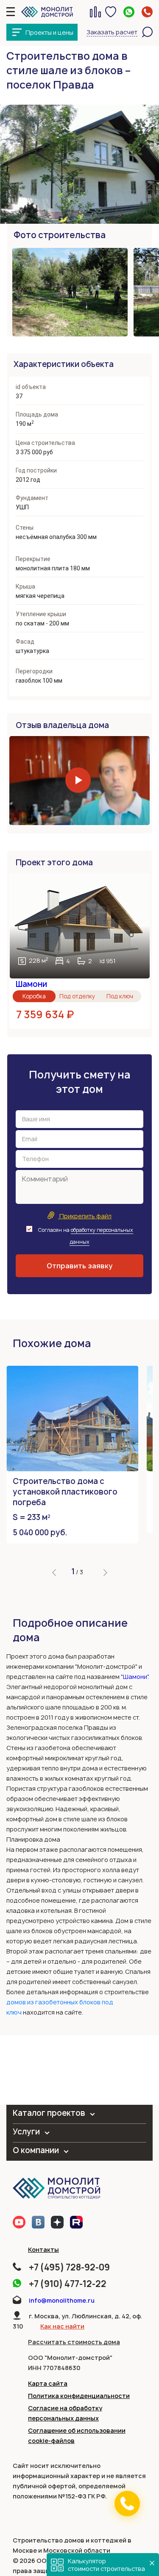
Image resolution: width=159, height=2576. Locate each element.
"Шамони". (135, 1677)
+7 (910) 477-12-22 (68, 2284)
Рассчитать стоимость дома (74, 2342)
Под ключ (120, 996)
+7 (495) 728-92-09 (69, 2267)
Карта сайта (48, 2383)
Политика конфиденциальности (79, 2396)
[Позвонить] (127, 2504)
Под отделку (77, 996)
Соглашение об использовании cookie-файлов (77, 2436)
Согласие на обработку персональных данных (65, 2413)
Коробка (34, 996)
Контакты (43, 2249)
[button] (54, 1573)
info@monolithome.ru (62, 2300)
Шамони (31, 984)
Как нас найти (62, 2326)
